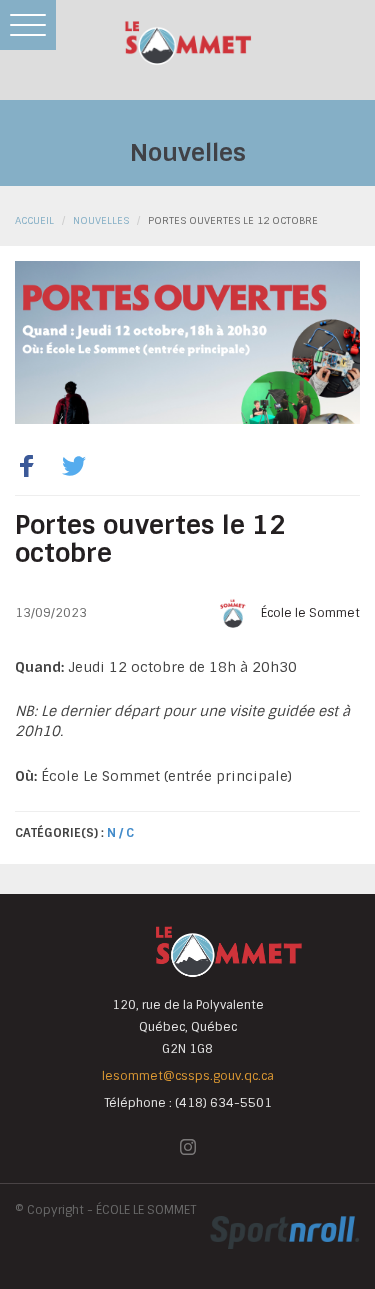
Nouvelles (101, 220)
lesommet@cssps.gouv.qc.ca (188, 1076)
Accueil (34, 220)
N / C (120, 833)
